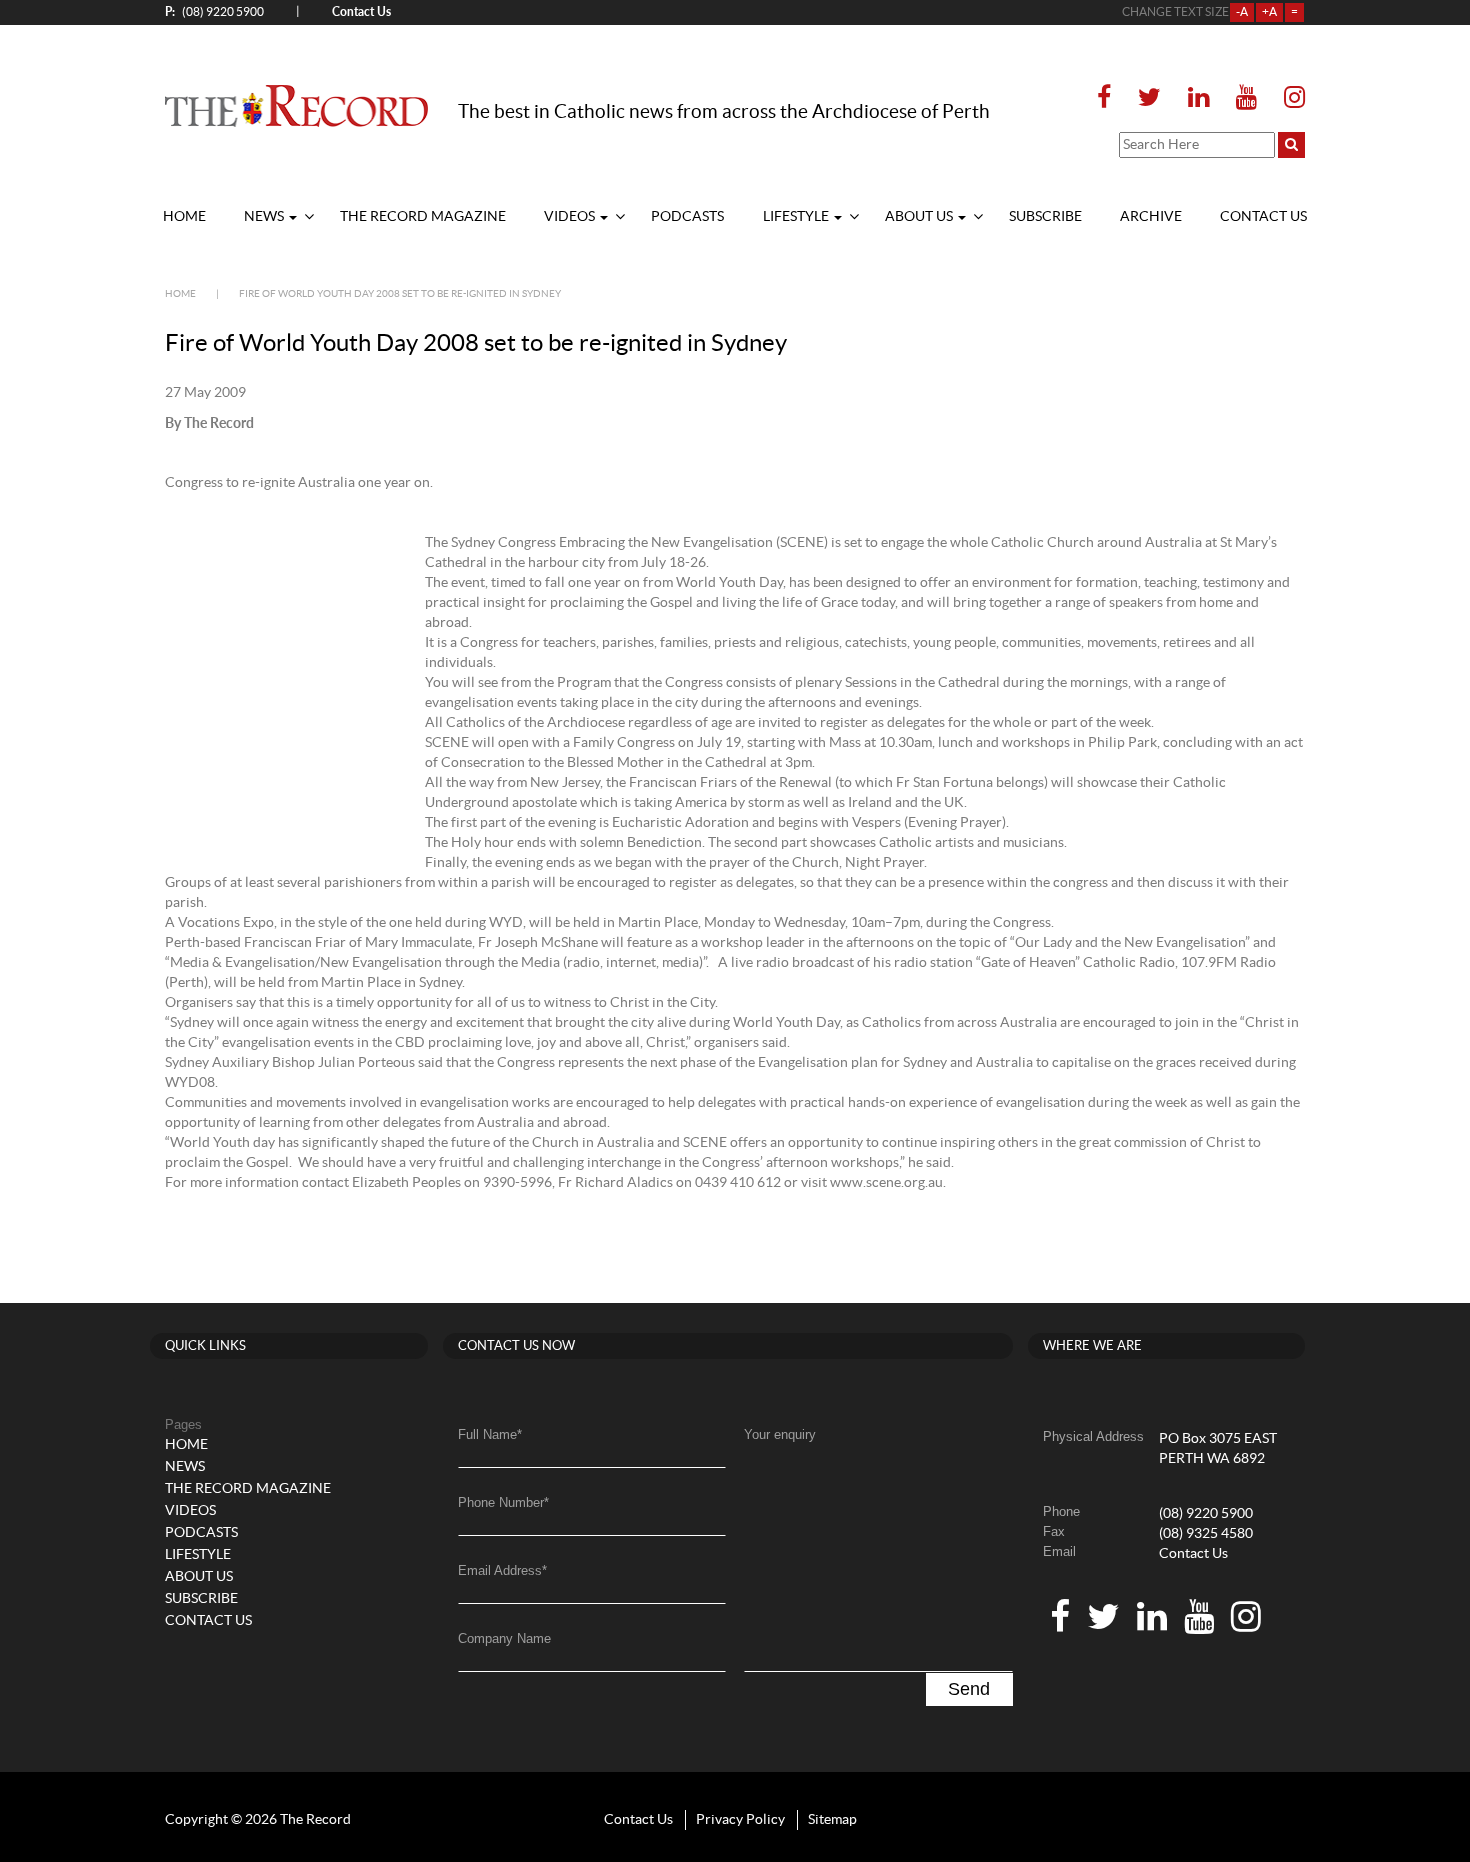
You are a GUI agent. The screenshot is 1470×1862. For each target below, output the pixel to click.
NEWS (265, 217)
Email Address (502, 1570)
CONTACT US (1263, 217)
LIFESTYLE (797, 217)
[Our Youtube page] (1246, 98)
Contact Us (1193, 1554)
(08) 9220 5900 (214, 11)
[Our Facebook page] (1110, 98)
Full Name (490, 1434)
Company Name (504, 1638)
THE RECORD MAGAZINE (423, 217)
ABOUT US (920, 217)
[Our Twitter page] (1149, 98)
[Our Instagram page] (1288, 98)
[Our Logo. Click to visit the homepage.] (296, 105)
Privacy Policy (740, 1820)
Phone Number (503, 1502)
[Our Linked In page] (1198, 98)
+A (1269, 12)
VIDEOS (571, 217)
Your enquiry (780, 1434)
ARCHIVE (1151, 217)
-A (1242, 12)
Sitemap (832, 1820)
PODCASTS (687, 217)
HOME (184, 217)
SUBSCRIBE (1045, 217)
